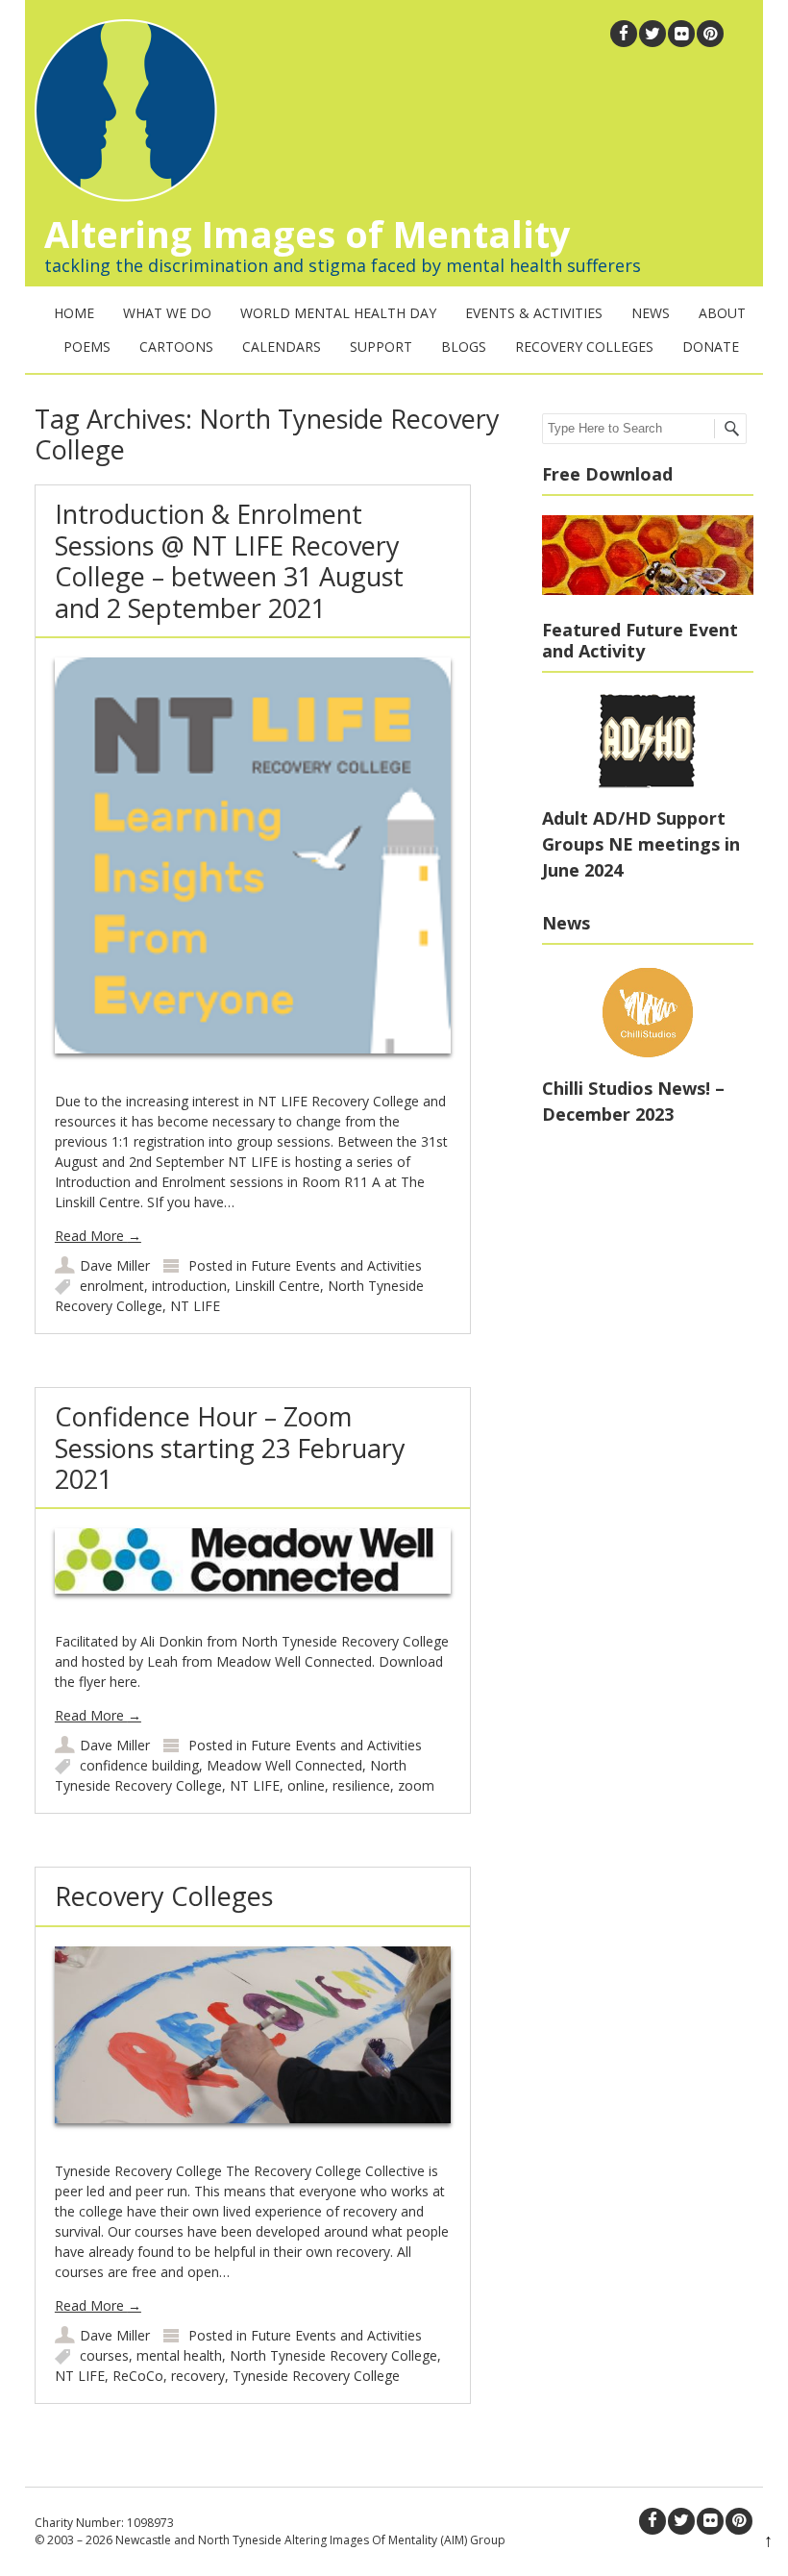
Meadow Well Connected (284, 1765)
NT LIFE (195, 1306)
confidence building (139, 1765)
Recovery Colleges (584, 347)
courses (104, 2355)
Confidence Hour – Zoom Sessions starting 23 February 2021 (230, 1448)
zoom (416, 1785)
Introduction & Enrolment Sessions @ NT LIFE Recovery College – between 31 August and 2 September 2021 (229, 560)
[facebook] (624, 34)
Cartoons (176, 347)
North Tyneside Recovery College (333, 2355)
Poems (87, 347)
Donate (711, 347)
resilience (361, 1785)
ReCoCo (138, 2376)
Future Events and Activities (336, 1265)
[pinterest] (710, 34)
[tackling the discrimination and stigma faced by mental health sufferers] (121, 197)
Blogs (464, 347)
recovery (198, 2376)
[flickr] (681, 34)
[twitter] (653, 34)
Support (381, 347)
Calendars (282, 347)
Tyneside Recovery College (316, 2376)
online (306, 1785)
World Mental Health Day (338, 313)
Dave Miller (115, 1265)
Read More (98, 1236)
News (651, 313)
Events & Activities (534, 313)
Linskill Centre (277, 1286)
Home (74, 313)
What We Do (167, 313)
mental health (179, 2355)
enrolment (112, 1286)
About (722, 313)
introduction (189, 1286)
